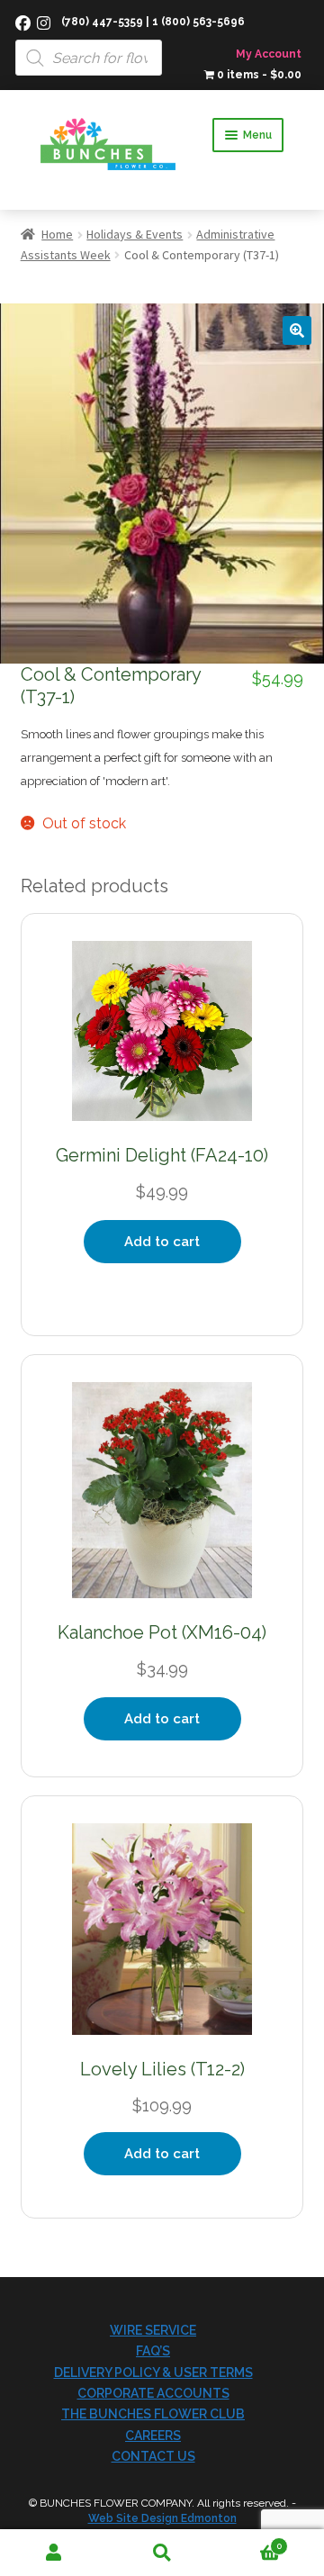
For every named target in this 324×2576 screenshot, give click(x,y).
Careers (153, 2436)
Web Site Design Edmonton (162, 2518)
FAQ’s (153, 2351)
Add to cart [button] (162, 1242)
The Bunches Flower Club (153, 2414)
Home (57, 234)
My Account (269, 54)
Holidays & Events (135, 234)
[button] (297, 330)
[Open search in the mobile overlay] (162, 38)
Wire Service (153, 2330)
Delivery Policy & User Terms (153, 2373)
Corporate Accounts (153, 2393)
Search (162, 2553)
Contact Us (153, 2456)
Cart (249, 2541)
